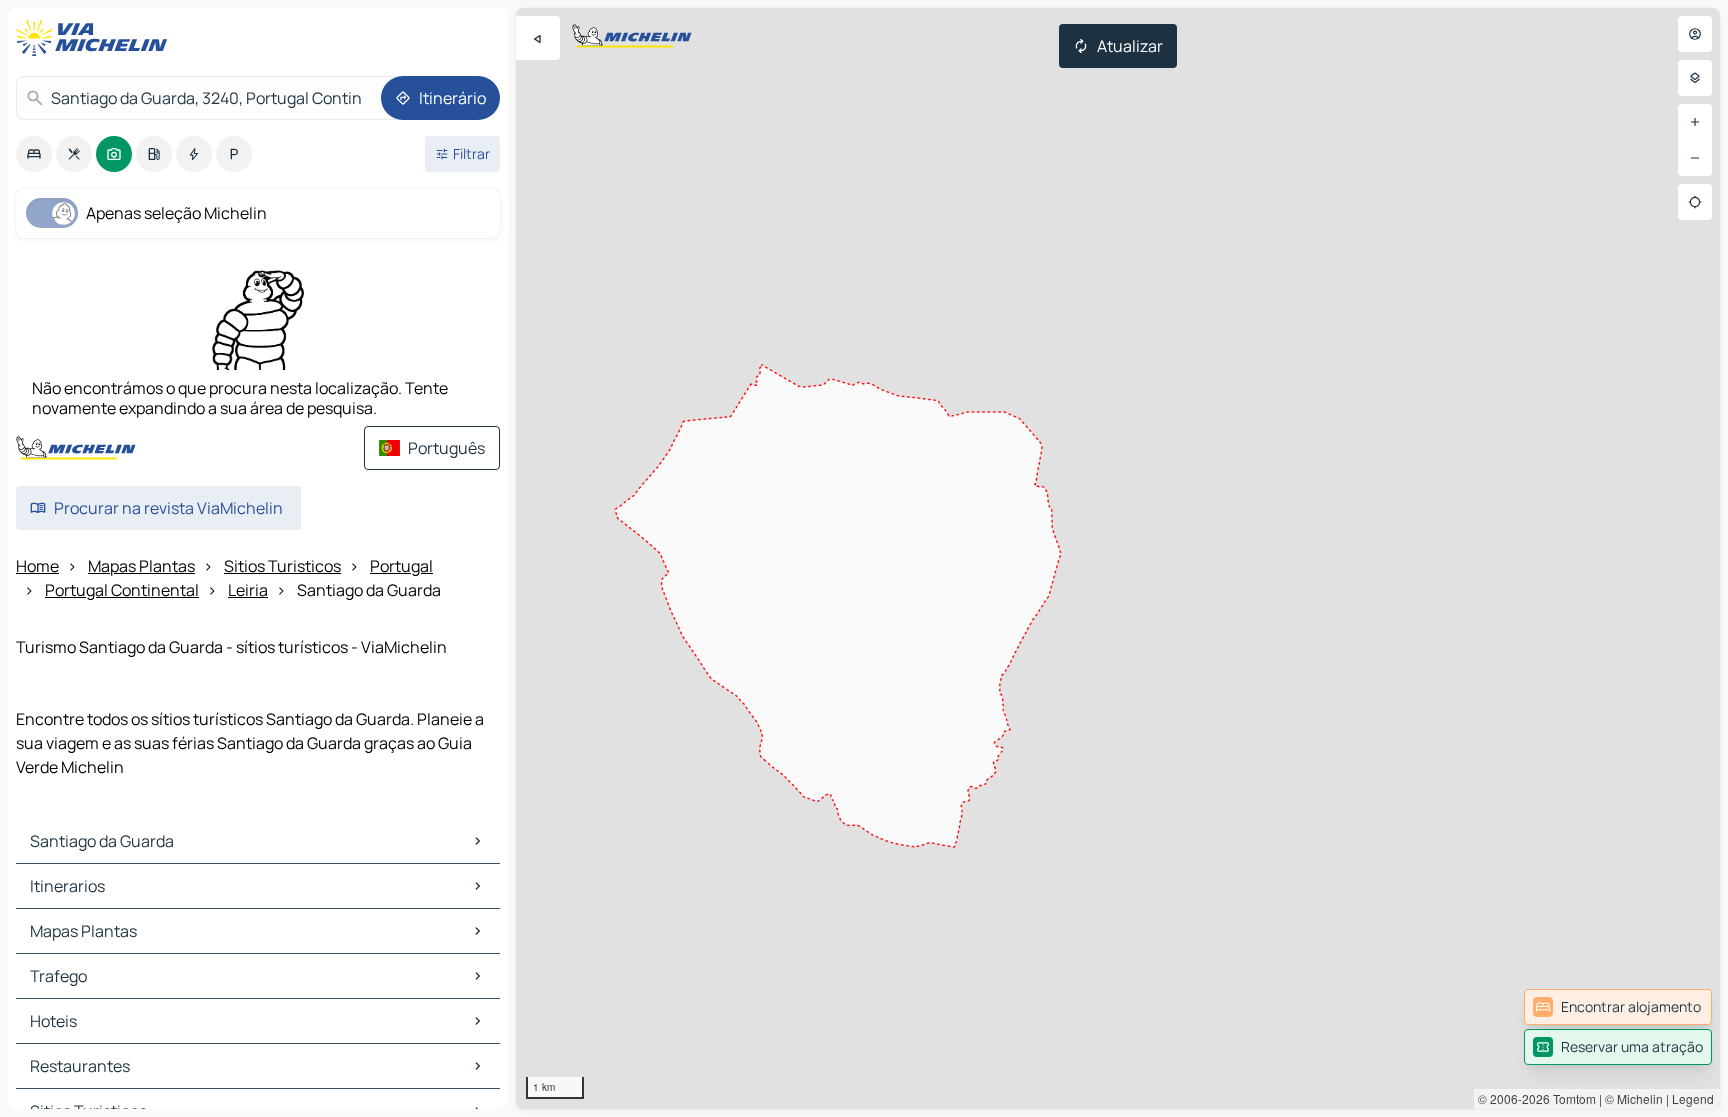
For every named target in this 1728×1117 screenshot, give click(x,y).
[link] (1618, 1007)
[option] (34, 154)
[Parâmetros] (1695, 78)
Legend (1693, 1098)
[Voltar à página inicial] (96, 38)
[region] (1118, 558)
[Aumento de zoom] (1695, 122)
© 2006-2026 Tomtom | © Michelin (1570, 1098)
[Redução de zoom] (1695, 158)
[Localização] (1695, 202)
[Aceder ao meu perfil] (1695, 34)
